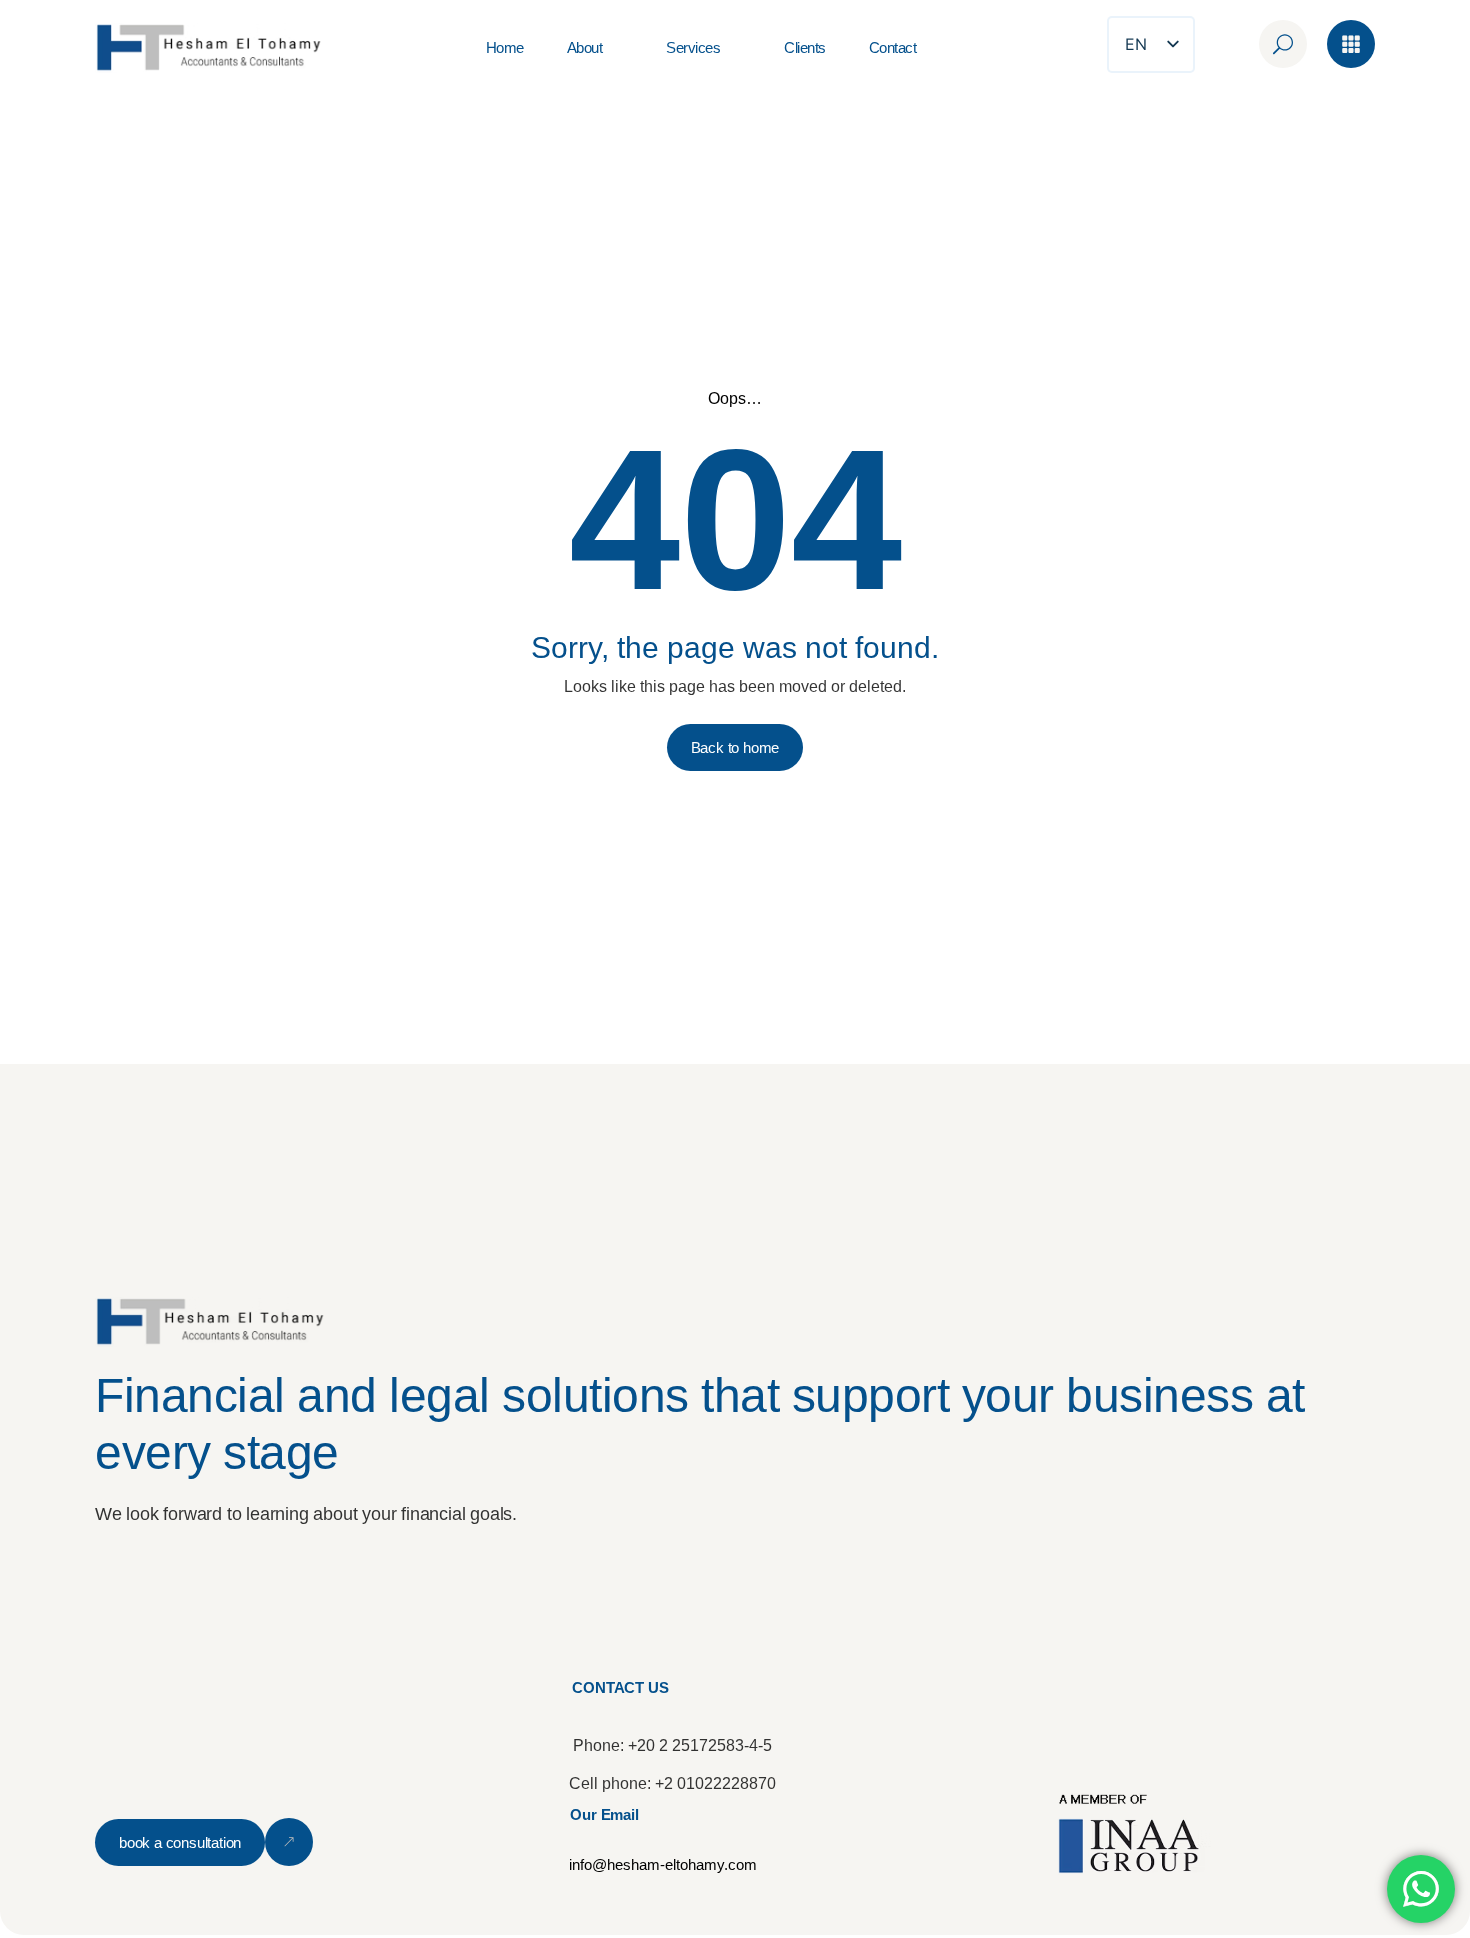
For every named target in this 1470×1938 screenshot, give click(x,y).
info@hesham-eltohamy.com (663, 1864)
